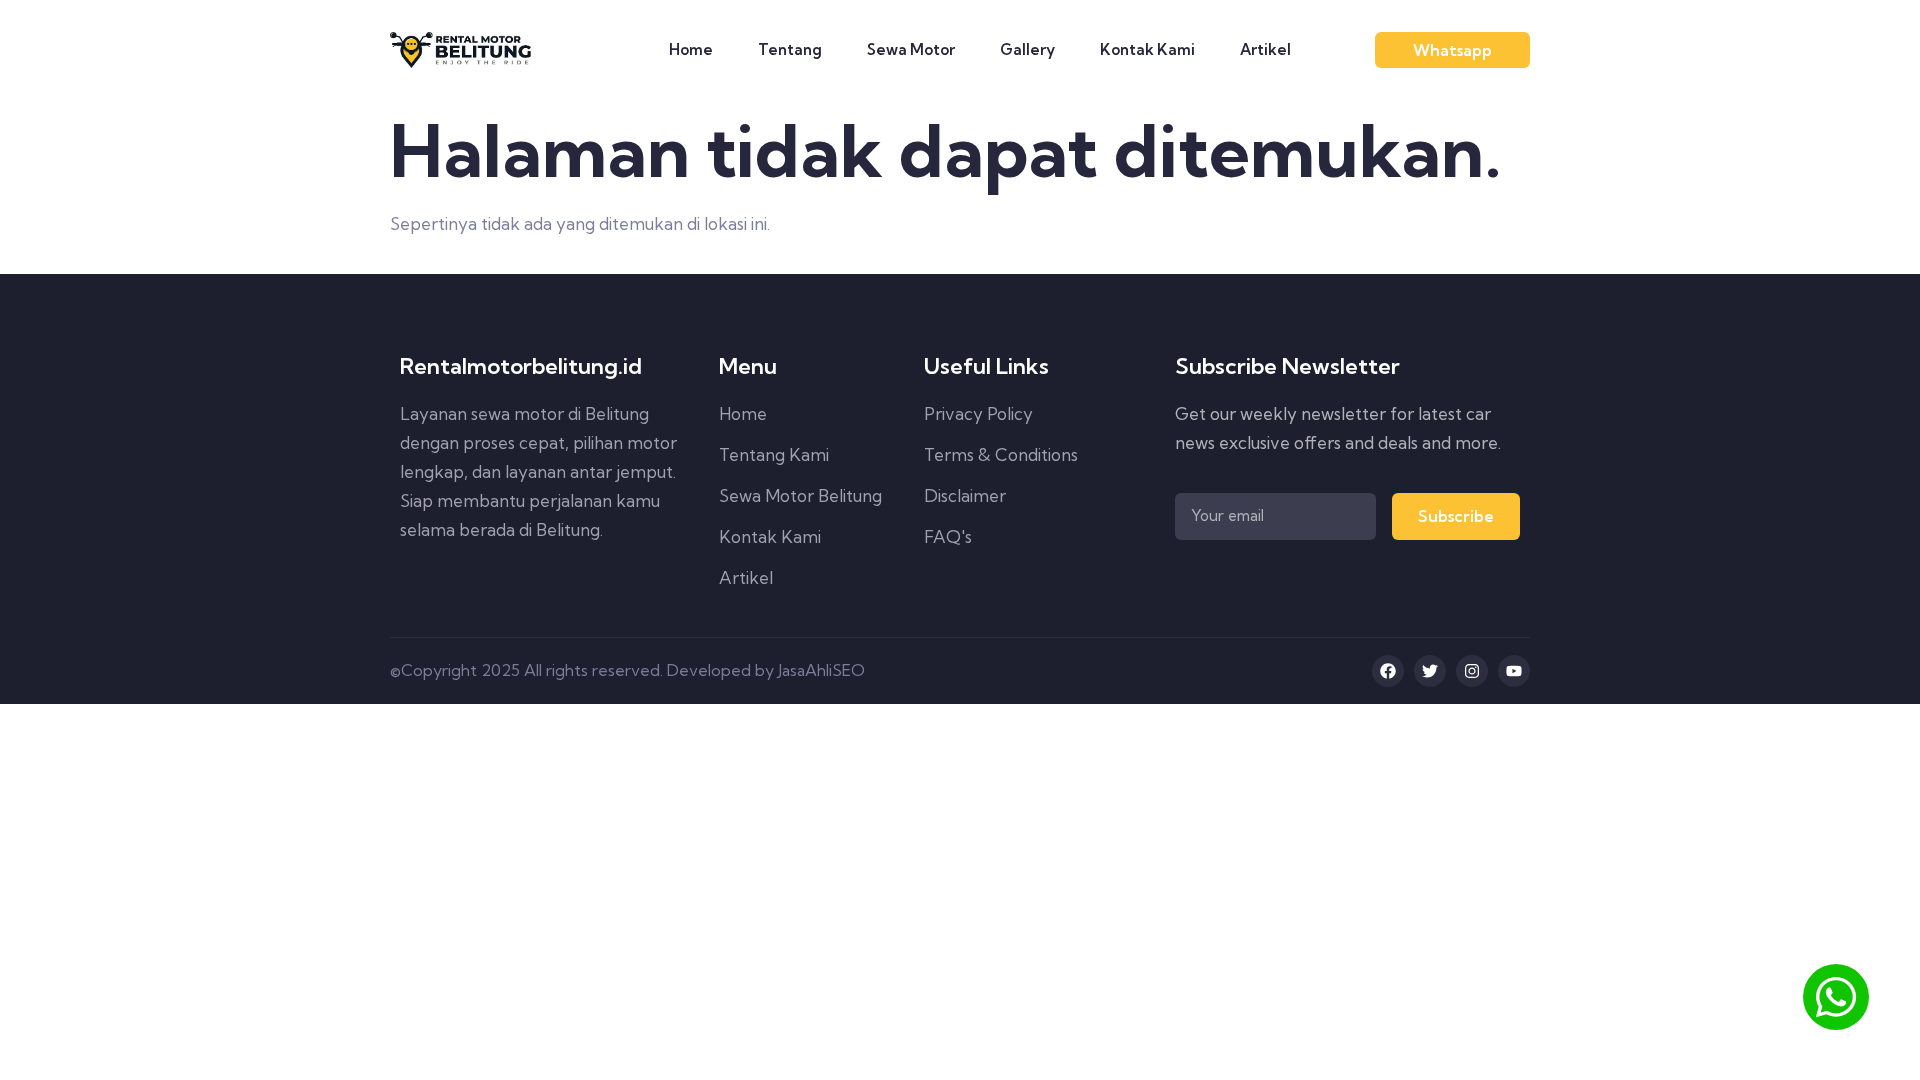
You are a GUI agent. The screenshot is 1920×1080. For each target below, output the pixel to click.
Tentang (790, 49)
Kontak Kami (1147, 49)
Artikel (1265, 49)
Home (691, 49)
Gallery (1027, 49)
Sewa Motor (911, 49)
